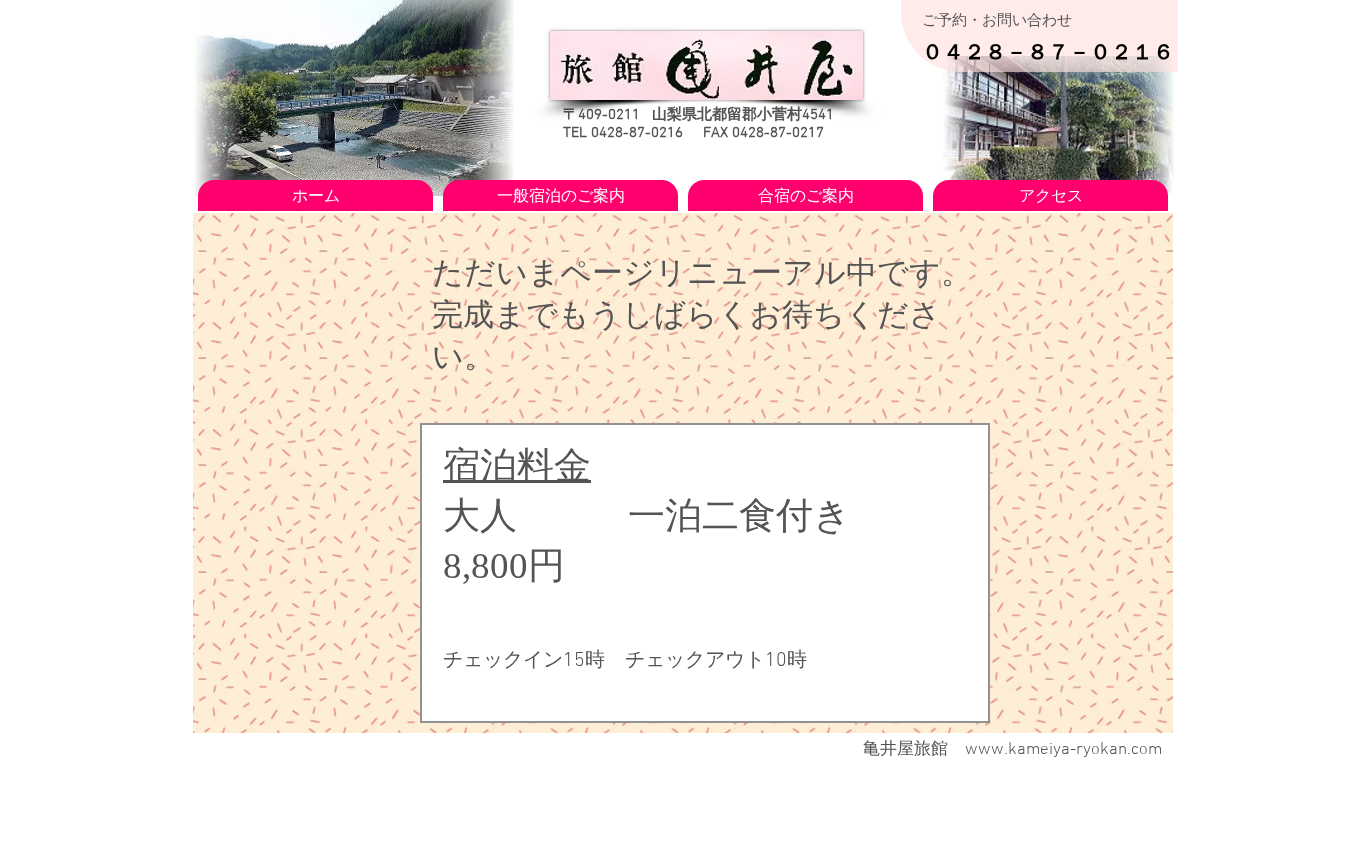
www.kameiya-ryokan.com (1063, 750)
